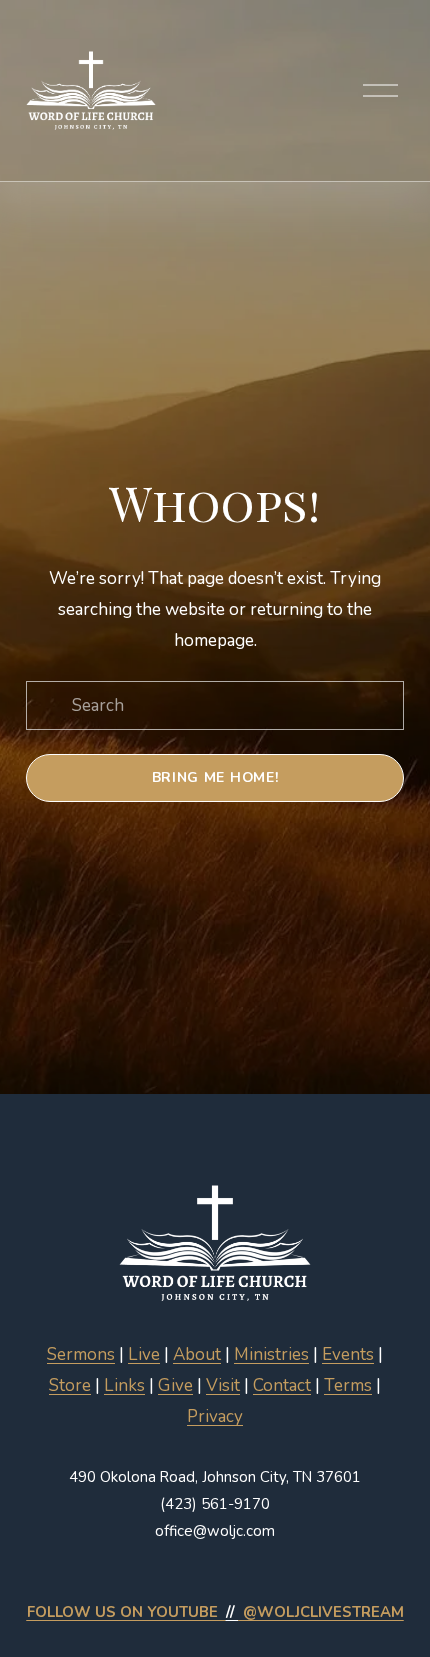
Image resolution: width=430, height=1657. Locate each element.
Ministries (271, 1354)
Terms (348, 1385)
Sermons (81, 1354)
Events (348, 1354)
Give (175, 1385)
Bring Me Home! (215, 777)
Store (70, 1385)
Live (144, 1354)
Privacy (215, 1416)
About (197, 1354)
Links (124, 1385)
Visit (223, 1385)
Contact (282, 1385)
